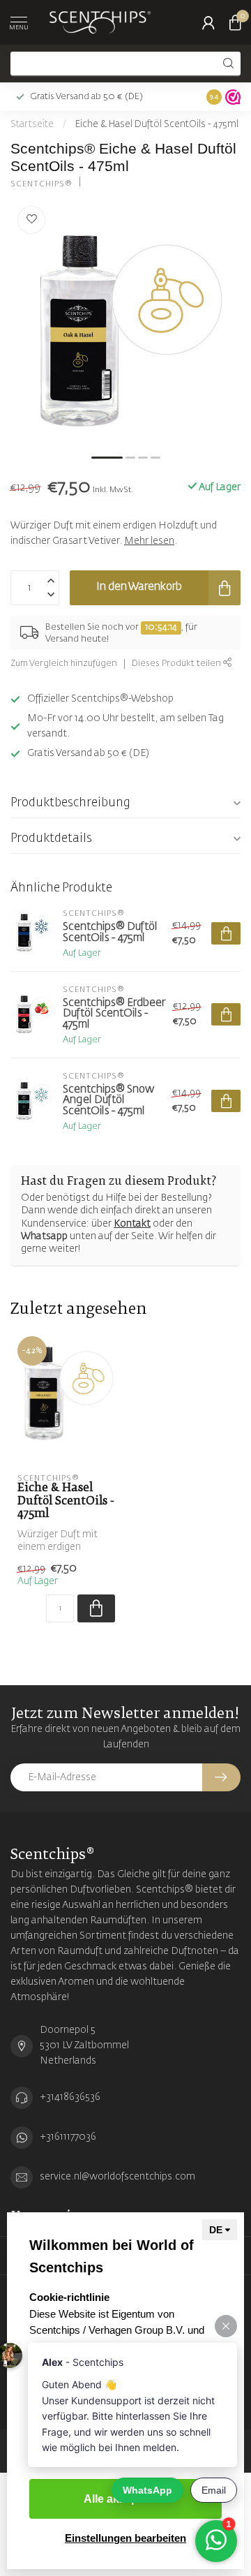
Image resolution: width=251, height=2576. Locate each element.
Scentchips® (41, 184)
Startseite (32, 125)
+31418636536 (70, 2097)
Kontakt (132, 1224)
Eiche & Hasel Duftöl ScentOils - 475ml (157, 125)
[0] (235, 22)
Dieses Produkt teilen (177, 664)
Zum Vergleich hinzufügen (64, 664)
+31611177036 (68, 2137)
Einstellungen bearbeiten (125, 2538)
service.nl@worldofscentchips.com (117, 2177)
